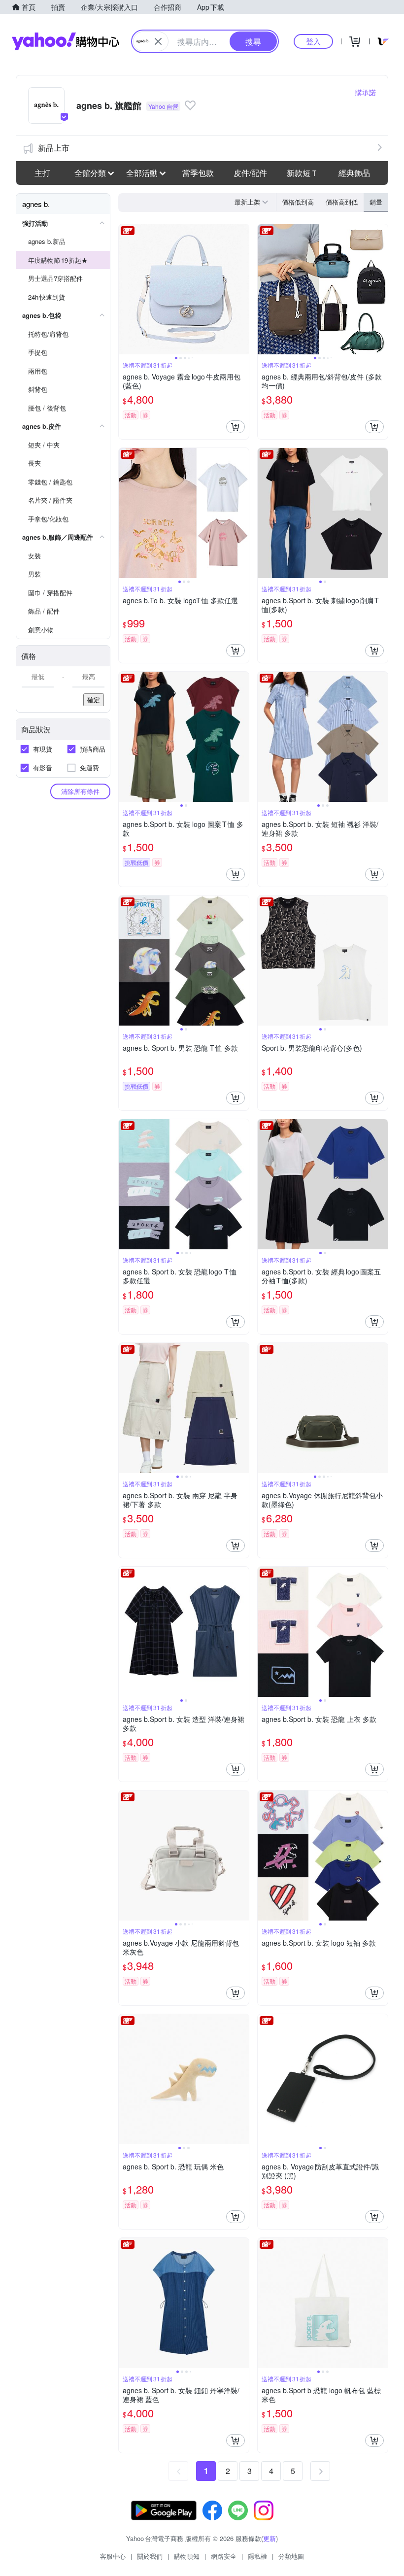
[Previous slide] (125, 289)
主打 (42, 173)
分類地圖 (291, 2556)
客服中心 (113, 2556)
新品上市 (54, 148)
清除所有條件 (80, 791)
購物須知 (187, 2556)
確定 (94, 700)
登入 (313, 41)
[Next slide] (242, 289)
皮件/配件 (250, 173)
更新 (269, 2538)
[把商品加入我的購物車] (236, 427)
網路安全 (224, 2556)
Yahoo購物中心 (66, 41)
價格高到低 (342, 202)
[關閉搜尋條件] (158, 41)
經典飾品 (354, 173)
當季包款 (198, 173)
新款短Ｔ (303, 173)
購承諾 (366, 92)
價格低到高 (298, 202)
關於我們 (150, 2556)
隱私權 (257, 2556)
